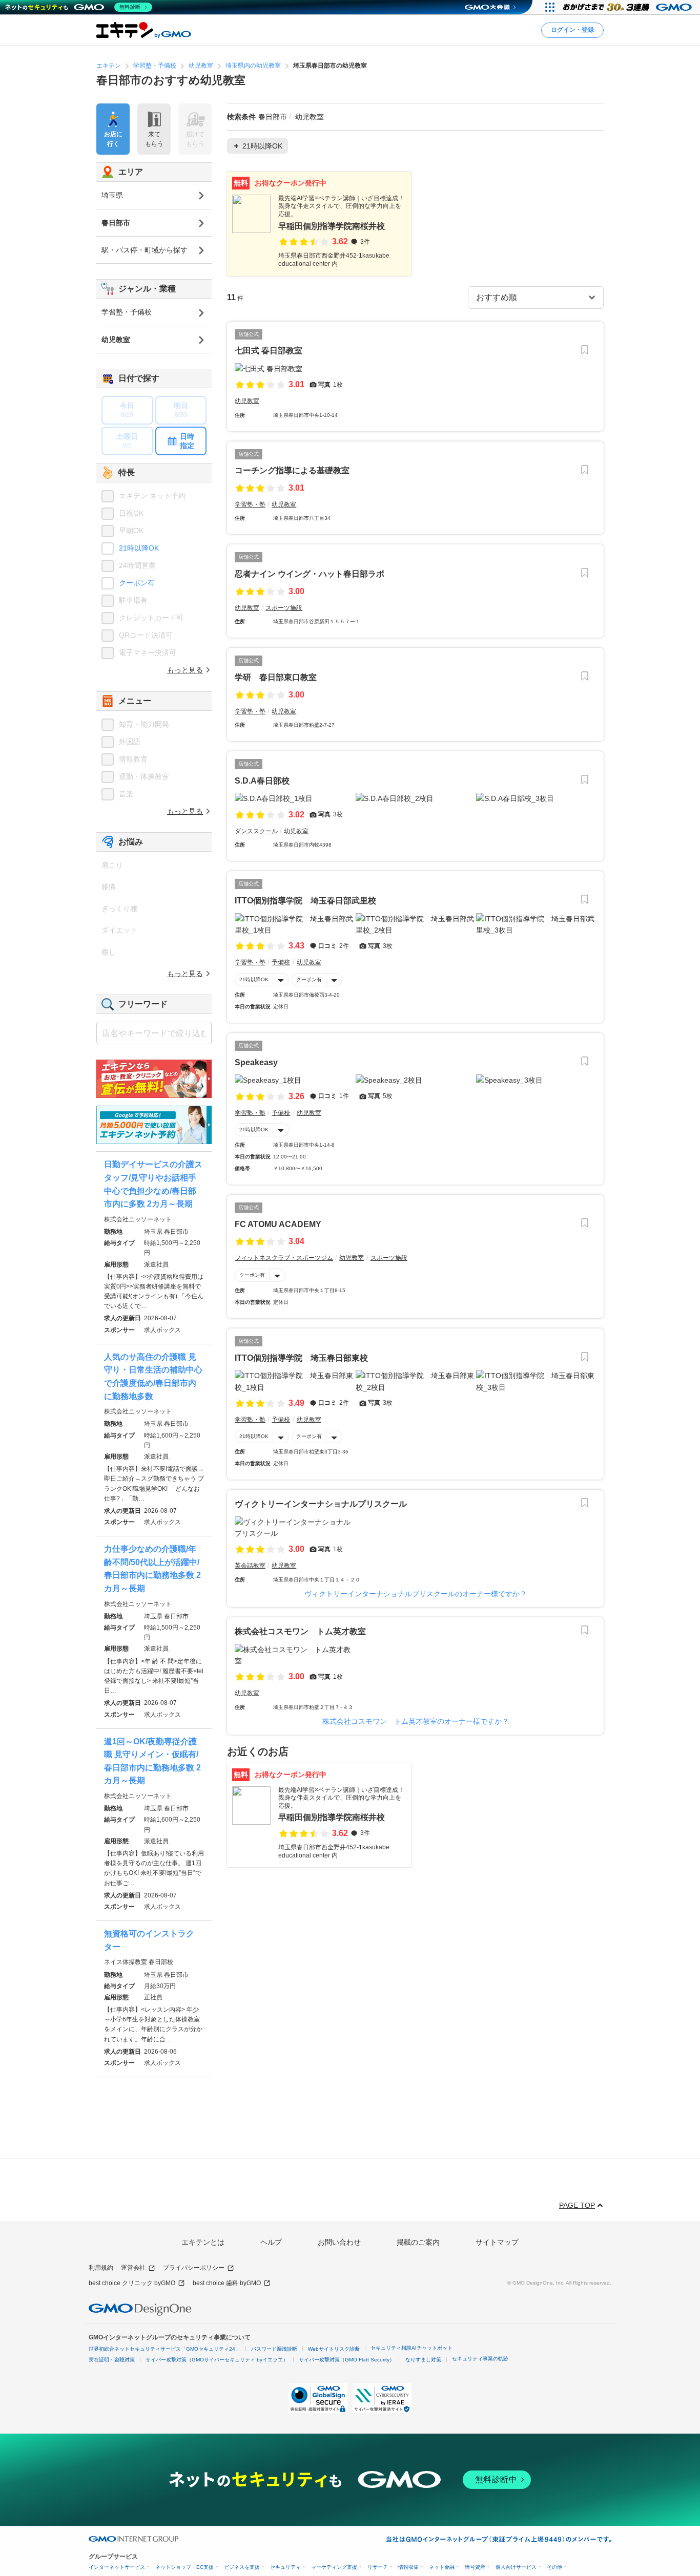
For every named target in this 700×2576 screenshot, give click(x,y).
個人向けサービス (516, 2567)
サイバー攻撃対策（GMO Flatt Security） (347, 2360)
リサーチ (378, 2567)
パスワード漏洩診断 (274, 2349)
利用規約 (101, 2268)
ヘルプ (271, 2242)
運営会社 (133, 2268)
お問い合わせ (339, 2242)
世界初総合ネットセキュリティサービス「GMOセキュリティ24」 (164, 2349)
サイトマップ (497, 2242)
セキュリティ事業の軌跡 (480, 2359)
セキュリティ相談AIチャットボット (411, 2348)
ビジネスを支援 (242, 2567)
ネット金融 (442, 2567)
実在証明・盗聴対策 (112, 2360)
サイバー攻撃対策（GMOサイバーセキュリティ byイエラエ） (217, 2360)
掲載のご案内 (418, 2242)
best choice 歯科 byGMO (227, 2283)
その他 (554, 2567)
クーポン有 (309, 979)
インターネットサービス (117, 2567)
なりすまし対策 (423, 2360)
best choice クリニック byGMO (132, 2283)
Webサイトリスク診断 (334, 2349)
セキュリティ (285, 2567)
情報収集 (408, 2567)
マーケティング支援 (334, 2567)
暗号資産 (475, 2567)
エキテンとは (203, 2242)
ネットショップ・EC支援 (184, 2567)
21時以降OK (254, 979)
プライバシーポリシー (194, 2268)
